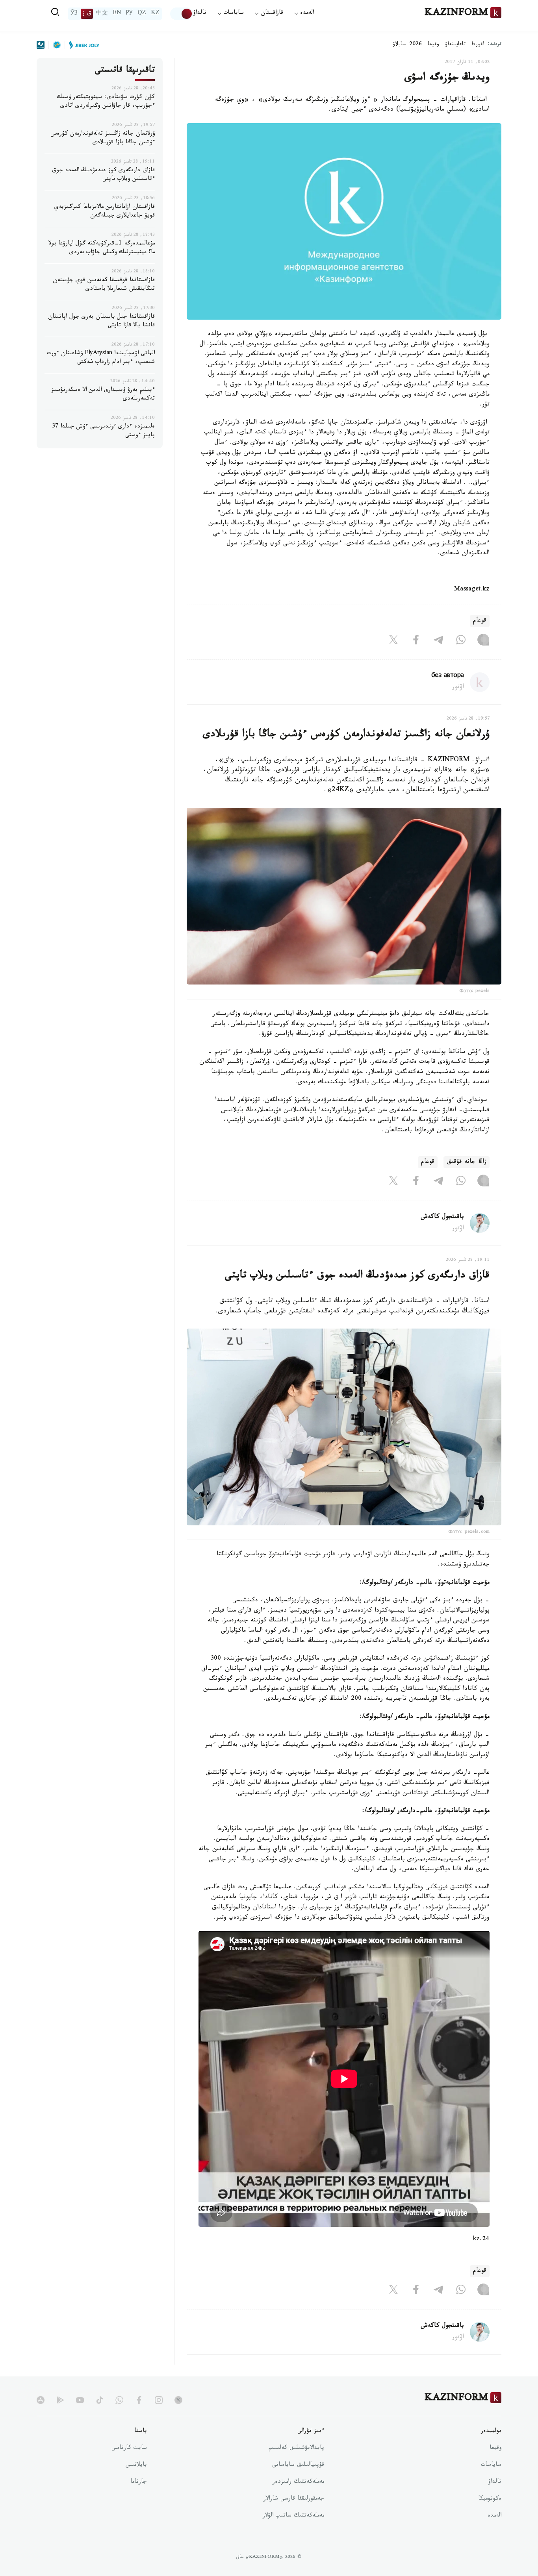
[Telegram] (438, 641)
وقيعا (433, 45)
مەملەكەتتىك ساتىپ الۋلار (293, 2516)
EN (117, 14)
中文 (102, 14)
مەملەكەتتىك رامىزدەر (298, 2482)
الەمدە (494, 2516)
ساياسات (491, 2465)
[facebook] (139, 2400)
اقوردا (478, 45)
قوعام (480, 621)
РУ (129, 14)
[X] (393, 641)
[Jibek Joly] (82, 45)
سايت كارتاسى (129, 2448)
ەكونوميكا (490, 2499)
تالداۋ (200, 14)
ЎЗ (74, 14)
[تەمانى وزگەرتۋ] (182, 14)
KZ (155, 14)
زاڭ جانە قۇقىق (467, 1162)
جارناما (139, 2482)
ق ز (87, 14)
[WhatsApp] (461, 641)
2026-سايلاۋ (407, 45)
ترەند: (495, 45)
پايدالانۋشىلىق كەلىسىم (296, 2448)
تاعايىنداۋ (455, 45)
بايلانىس (136, 2465)
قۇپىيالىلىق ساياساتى (298, 2465)
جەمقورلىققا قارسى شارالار (294, 2499)
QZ (142, 14)
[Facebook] (416, 641)
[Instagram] (483, 641)
